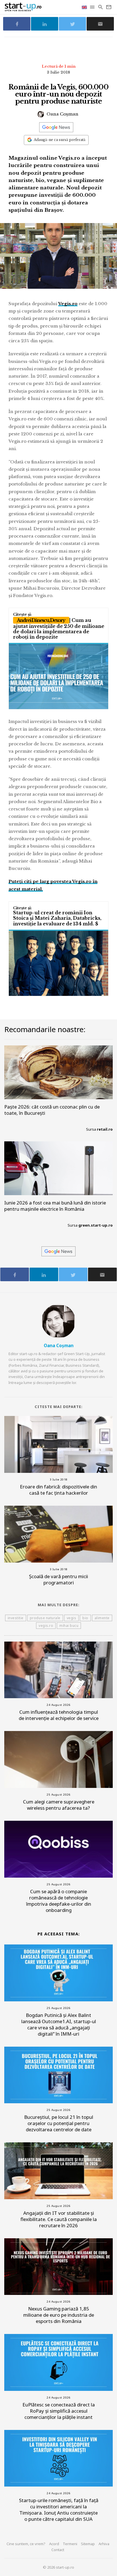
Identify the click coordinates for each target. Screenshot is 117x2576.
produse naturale (45, 1618)
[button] (93, 7)
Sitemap (88, 2544)
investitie (16, 1618)
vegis (72, 1618)
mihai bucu (69, 1626)
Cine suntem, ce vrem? (26, 2544)
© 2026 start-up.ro (58, 2567)
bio (85, 1618)
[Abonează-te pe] (56, 127)
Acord (54, 2544)
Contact (58, 2550)
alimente (102, 1618)
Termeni (70, 2544)
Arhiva (104, 2544)
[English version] (85, 7)
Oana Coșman (62, 114)
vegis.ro (46, 1626)
